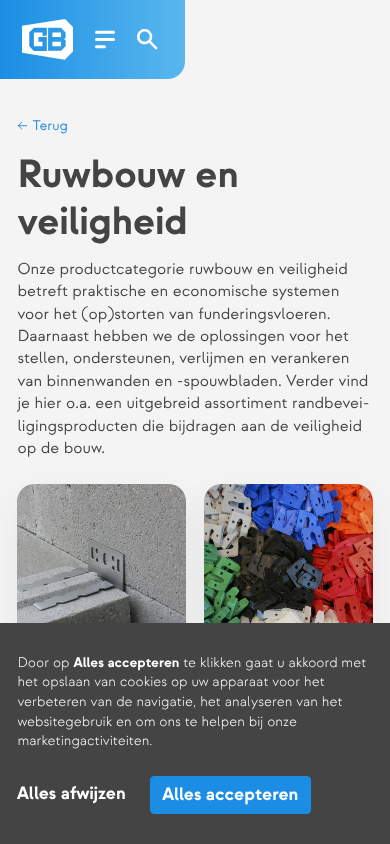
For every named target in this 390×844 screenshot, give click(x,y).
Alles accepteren (230, 794)
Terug (48, 126)
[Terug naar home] (47, 39)
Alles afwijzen (71, 794)
